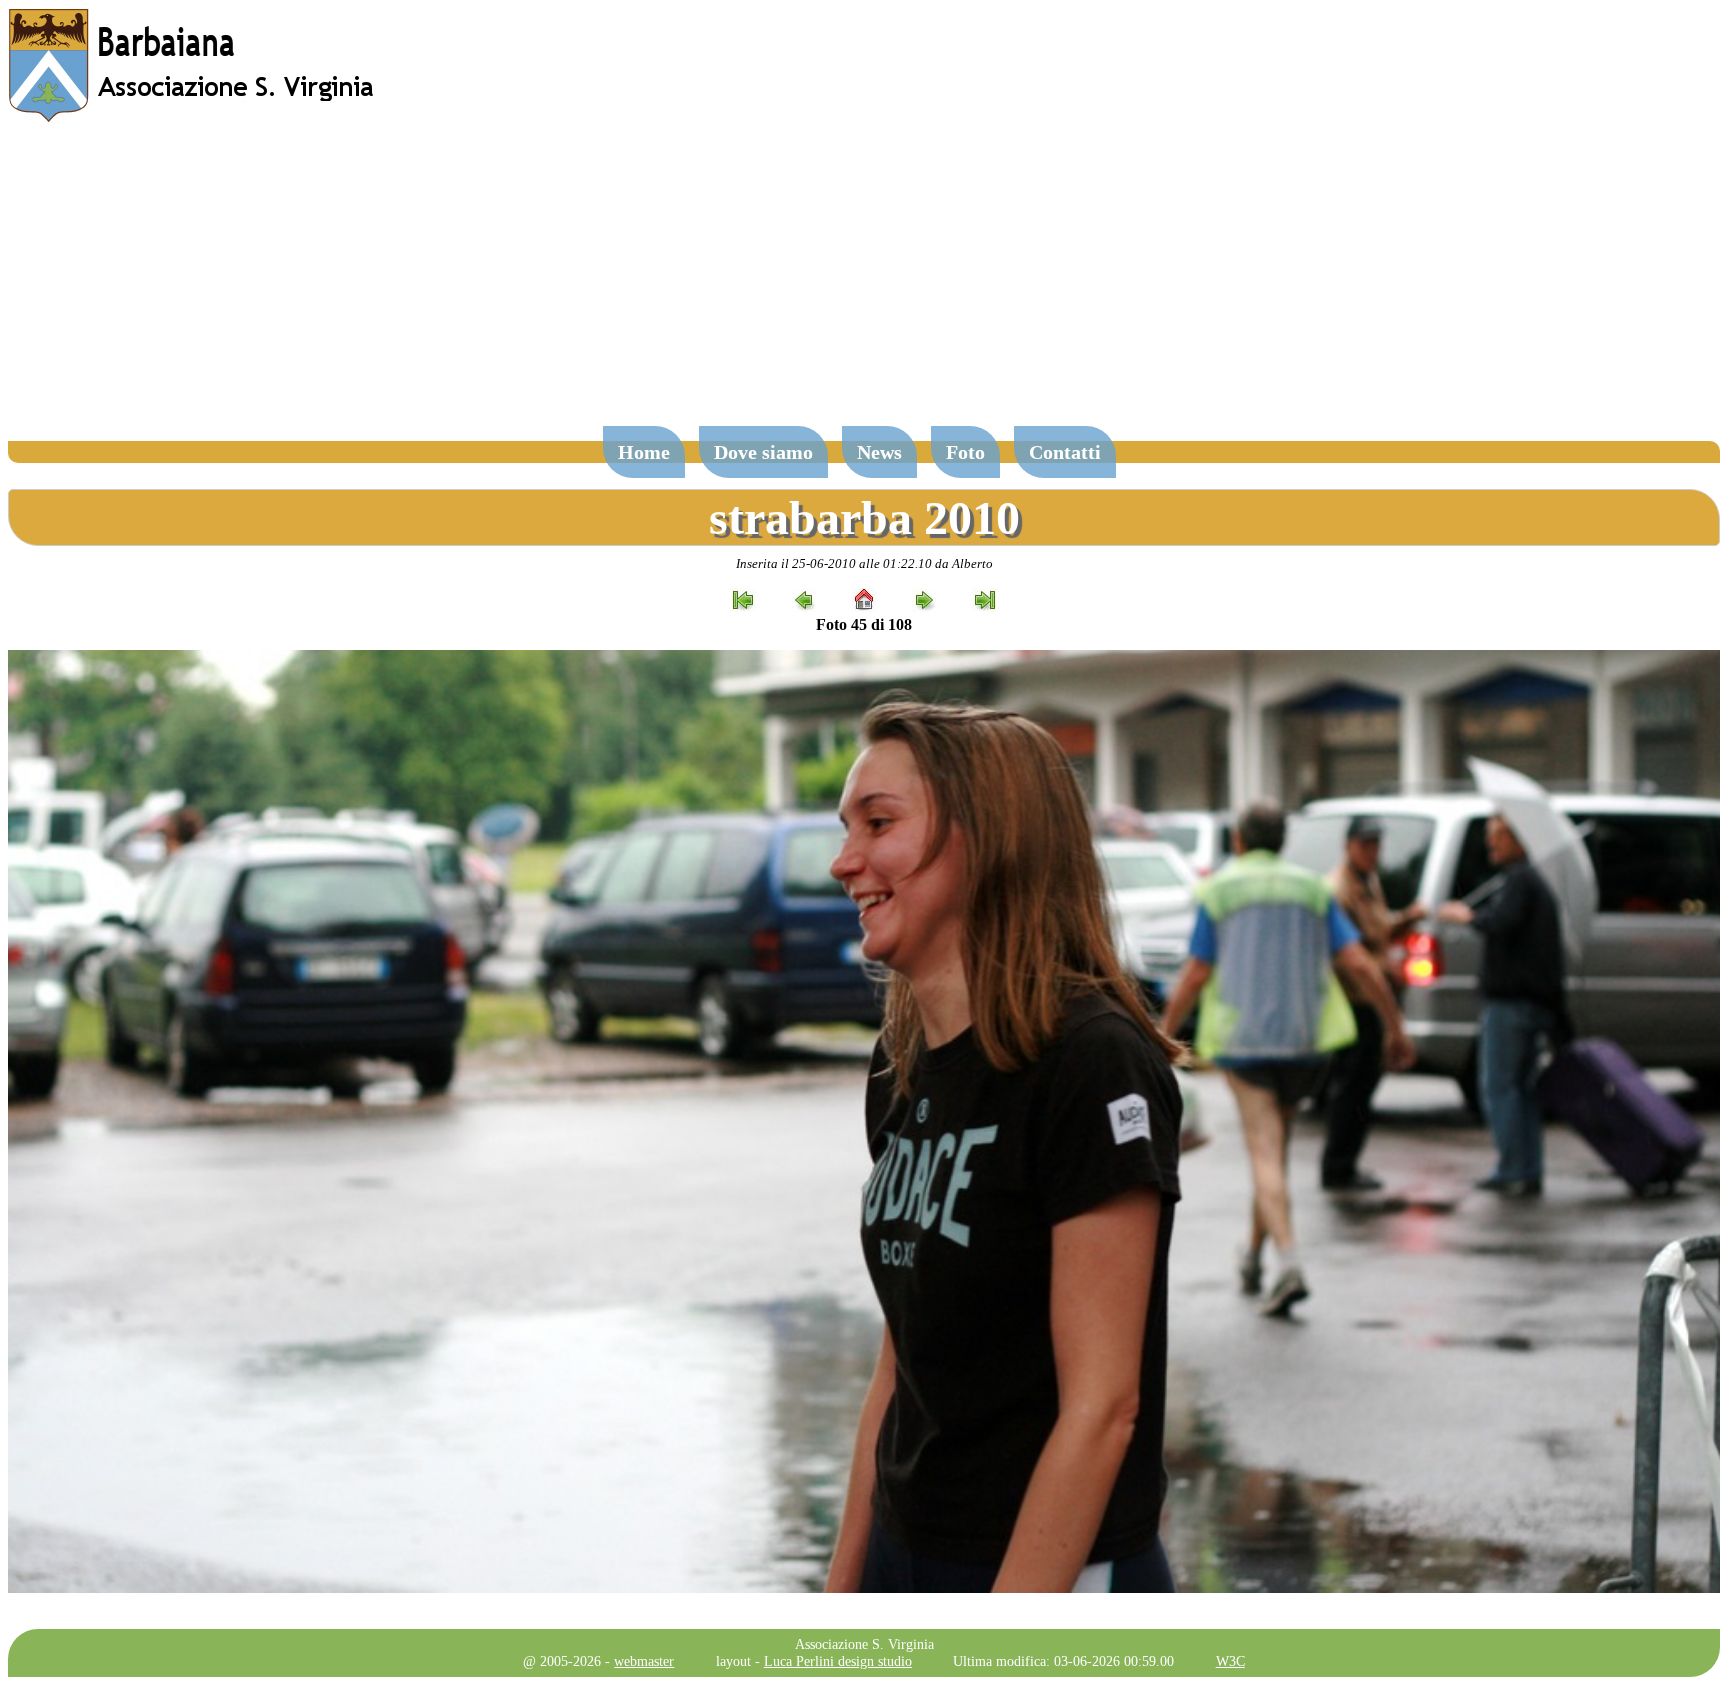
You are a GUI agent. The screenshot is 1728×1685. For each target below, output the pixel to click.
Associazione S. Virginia (864, 1644)
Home (644, 452)
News (879, 452)
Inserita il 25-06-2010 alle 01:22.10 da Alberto (864, 563)
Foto (965, 452)
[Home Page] (193, 117)
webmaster (644, 1661)
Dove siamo (763, 452)
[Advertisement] (864, 284)
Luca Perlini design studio (838, 1661)
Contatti (1065, 452)
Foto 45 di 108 (864, 624)
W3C (1230, 1661)
